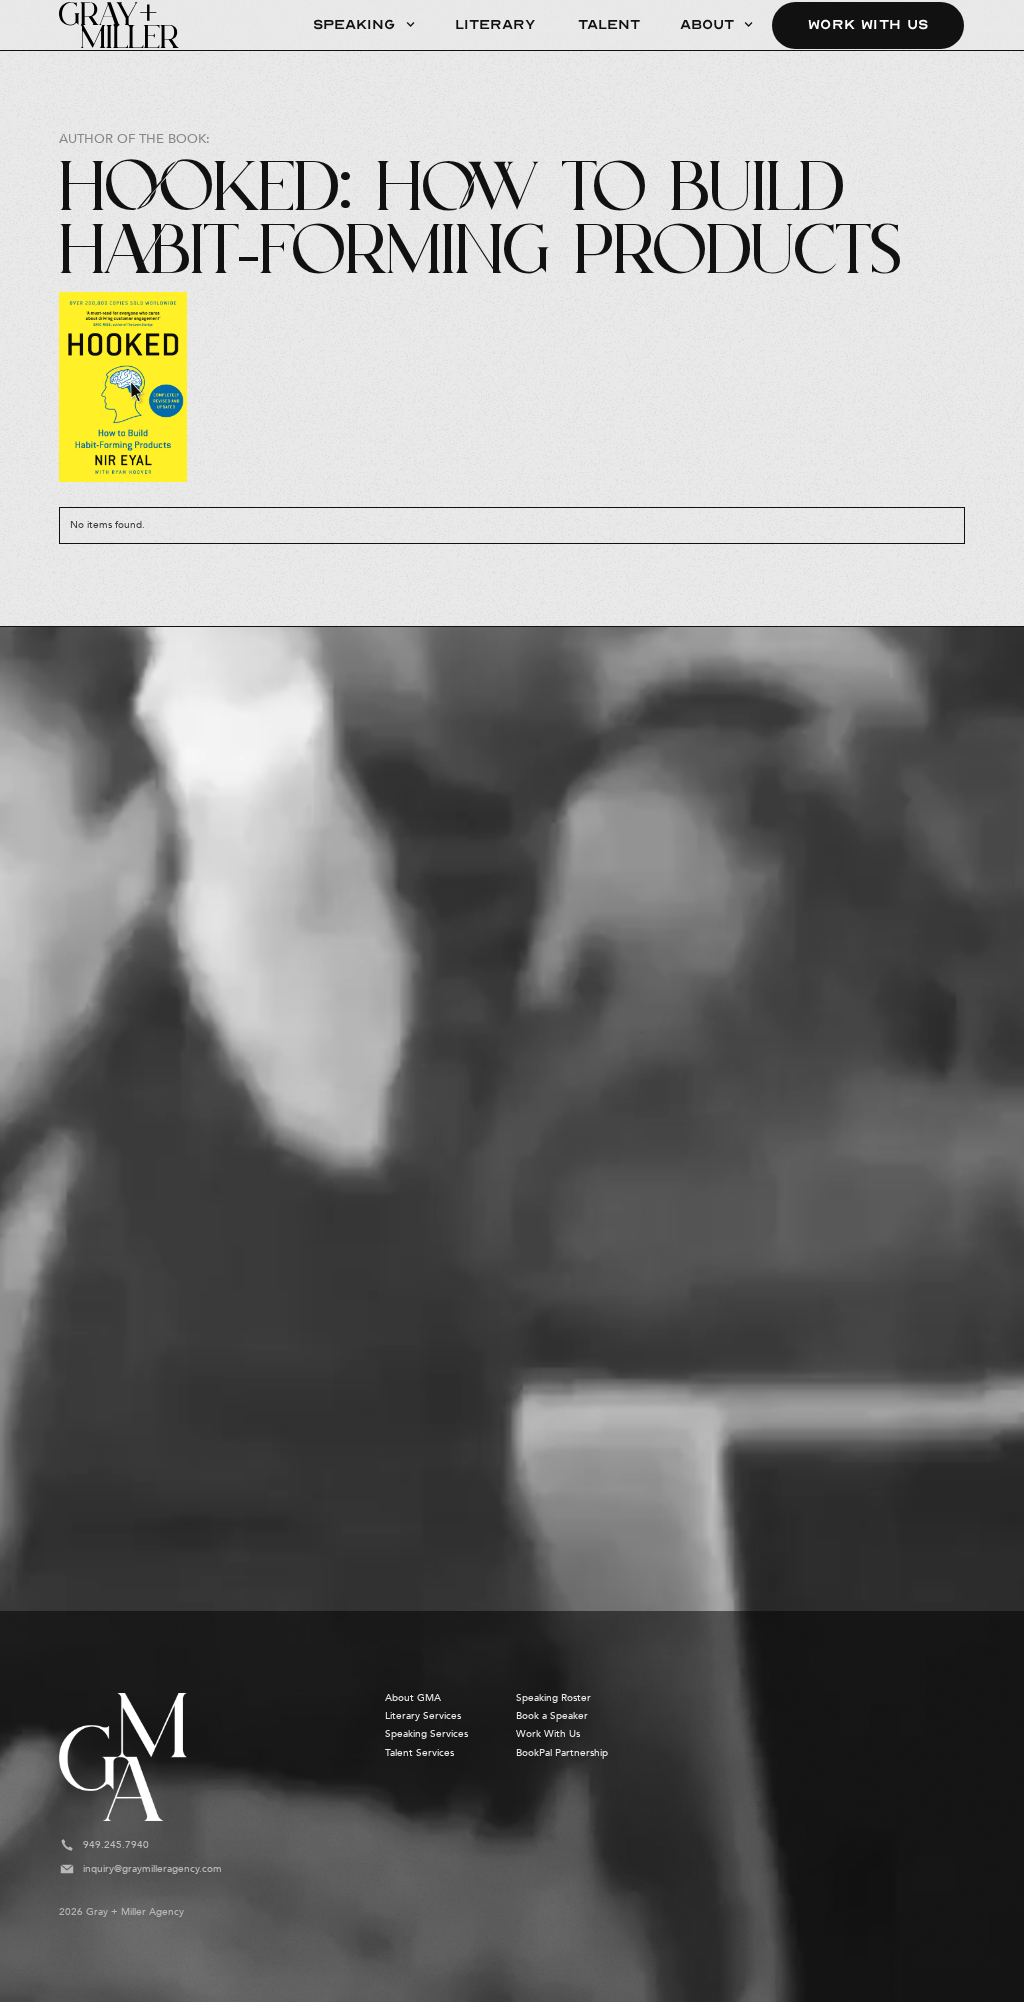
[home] (119, 25)
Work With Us (868, 24)
